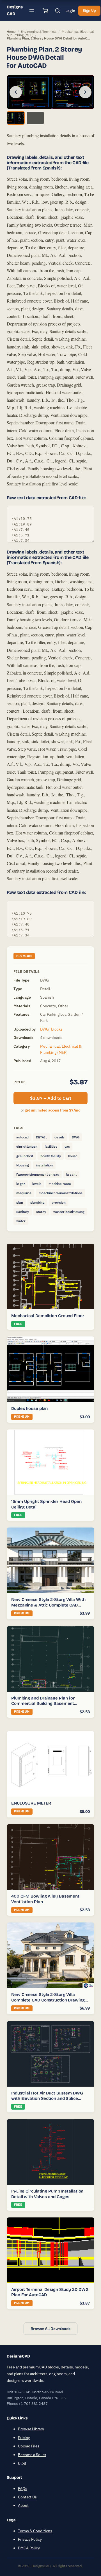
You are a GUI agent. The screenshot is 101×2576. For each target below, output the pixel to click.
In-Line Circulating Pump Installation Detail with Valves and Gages (47, 2194)
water (21, 1221)
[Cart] (45, 11)
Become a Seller (32, 2454)
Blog (22, 2463)
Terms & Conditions (35, 2531)
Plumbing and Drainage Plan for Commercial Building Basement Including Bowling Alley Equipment (46, 1704)
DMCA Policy (29, 2548)
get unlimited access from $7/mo (52, 1110)
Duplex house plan (29, 1408)
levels (37, 1184)
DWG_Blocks (51, 1029)
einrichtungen (27, 1146)
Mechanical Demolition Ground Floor (48, 1316)
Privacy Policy (30, 2539)
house (73, 1156)
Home (11, 32)
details (59, 1137)
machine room (60, 1184)
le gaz (21, 1184)
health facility (51, 1156)
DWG (76, 1137)
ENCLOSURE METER (31, 1803)
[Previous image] (16, 92)
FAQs (23, 2488)
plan (20, 1202)
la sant (71, 1174)
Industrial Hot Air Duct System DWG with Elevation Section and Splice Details (47, 2099)
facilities (51, 1146)
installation (44, 1165)
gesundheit (25, 1156)
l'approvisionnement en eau (38, 1174)
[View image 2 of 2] (35, 118)
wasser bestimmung (69, 1212)
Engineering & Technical (39, 32)
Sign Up (89, 11)
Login (70, 11)
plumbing (37, 1202)
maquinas (24, 1193)
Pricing (24, 2437)
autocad (22, 1137)
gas (67, 1146)
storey (41, 1212)
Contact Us (27, 2497)
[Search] (58, 11)
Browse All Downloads (50, 2329)
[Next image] (85, 92)
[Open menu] (32, 11)
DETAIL (41, 1137)
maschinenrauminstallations (60, 1193)
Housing (22, 1165)
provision (59, 1202)
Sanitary (23, 1212)
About (23, 2505)
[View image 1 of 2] (16, 118)
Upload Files (29, 2446)
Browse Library (31, 2429)
